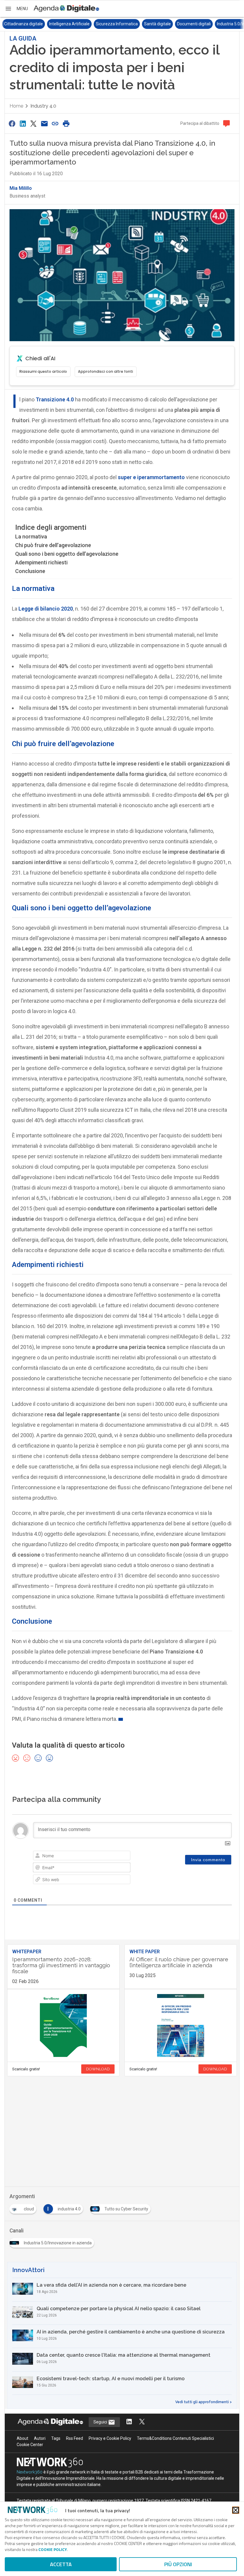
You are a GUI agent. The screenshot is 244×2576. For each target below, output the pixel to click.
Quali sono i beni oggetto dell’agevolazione (67, 554)
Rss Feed (75, 2438)
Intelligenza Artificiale (24, 24)
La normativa (31, 537)
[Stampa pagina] (66, 124)
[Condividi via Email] (44, 124)
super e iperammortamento (151, 477)
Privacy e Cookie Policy (110, 2438)
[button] (16, 9)
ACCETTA (61, 2564)
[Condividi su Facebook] (12, 124)
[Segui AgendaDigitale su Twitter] (142, 2422)
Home (16, 106)
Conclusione (30, 571)
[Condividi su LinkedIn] (23, 124)
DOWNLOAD (98, 2069)
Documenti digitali (149, 24)
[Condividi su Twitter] (34, 124)
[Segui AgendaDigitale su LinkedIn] (129, 2422)
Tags (56, 2438)
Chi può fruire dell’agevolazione (53, 545)
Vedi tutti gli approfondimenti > (204, 2402)
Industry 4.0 (43, 106)
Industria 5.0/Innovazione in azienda (206, 24)
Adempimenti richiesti (41, 562)
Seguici (101, 2422)
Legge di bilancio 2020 (46, 609)
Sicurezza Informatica (72, 24)
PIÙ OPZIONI (178, 2564)
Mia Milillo (21, 188)
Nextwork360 (30, 2472)
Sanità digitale (112, 24)
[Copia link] (55, 124)
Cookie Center (30, 2445)
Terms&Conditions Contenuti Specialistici (175, 2438)
